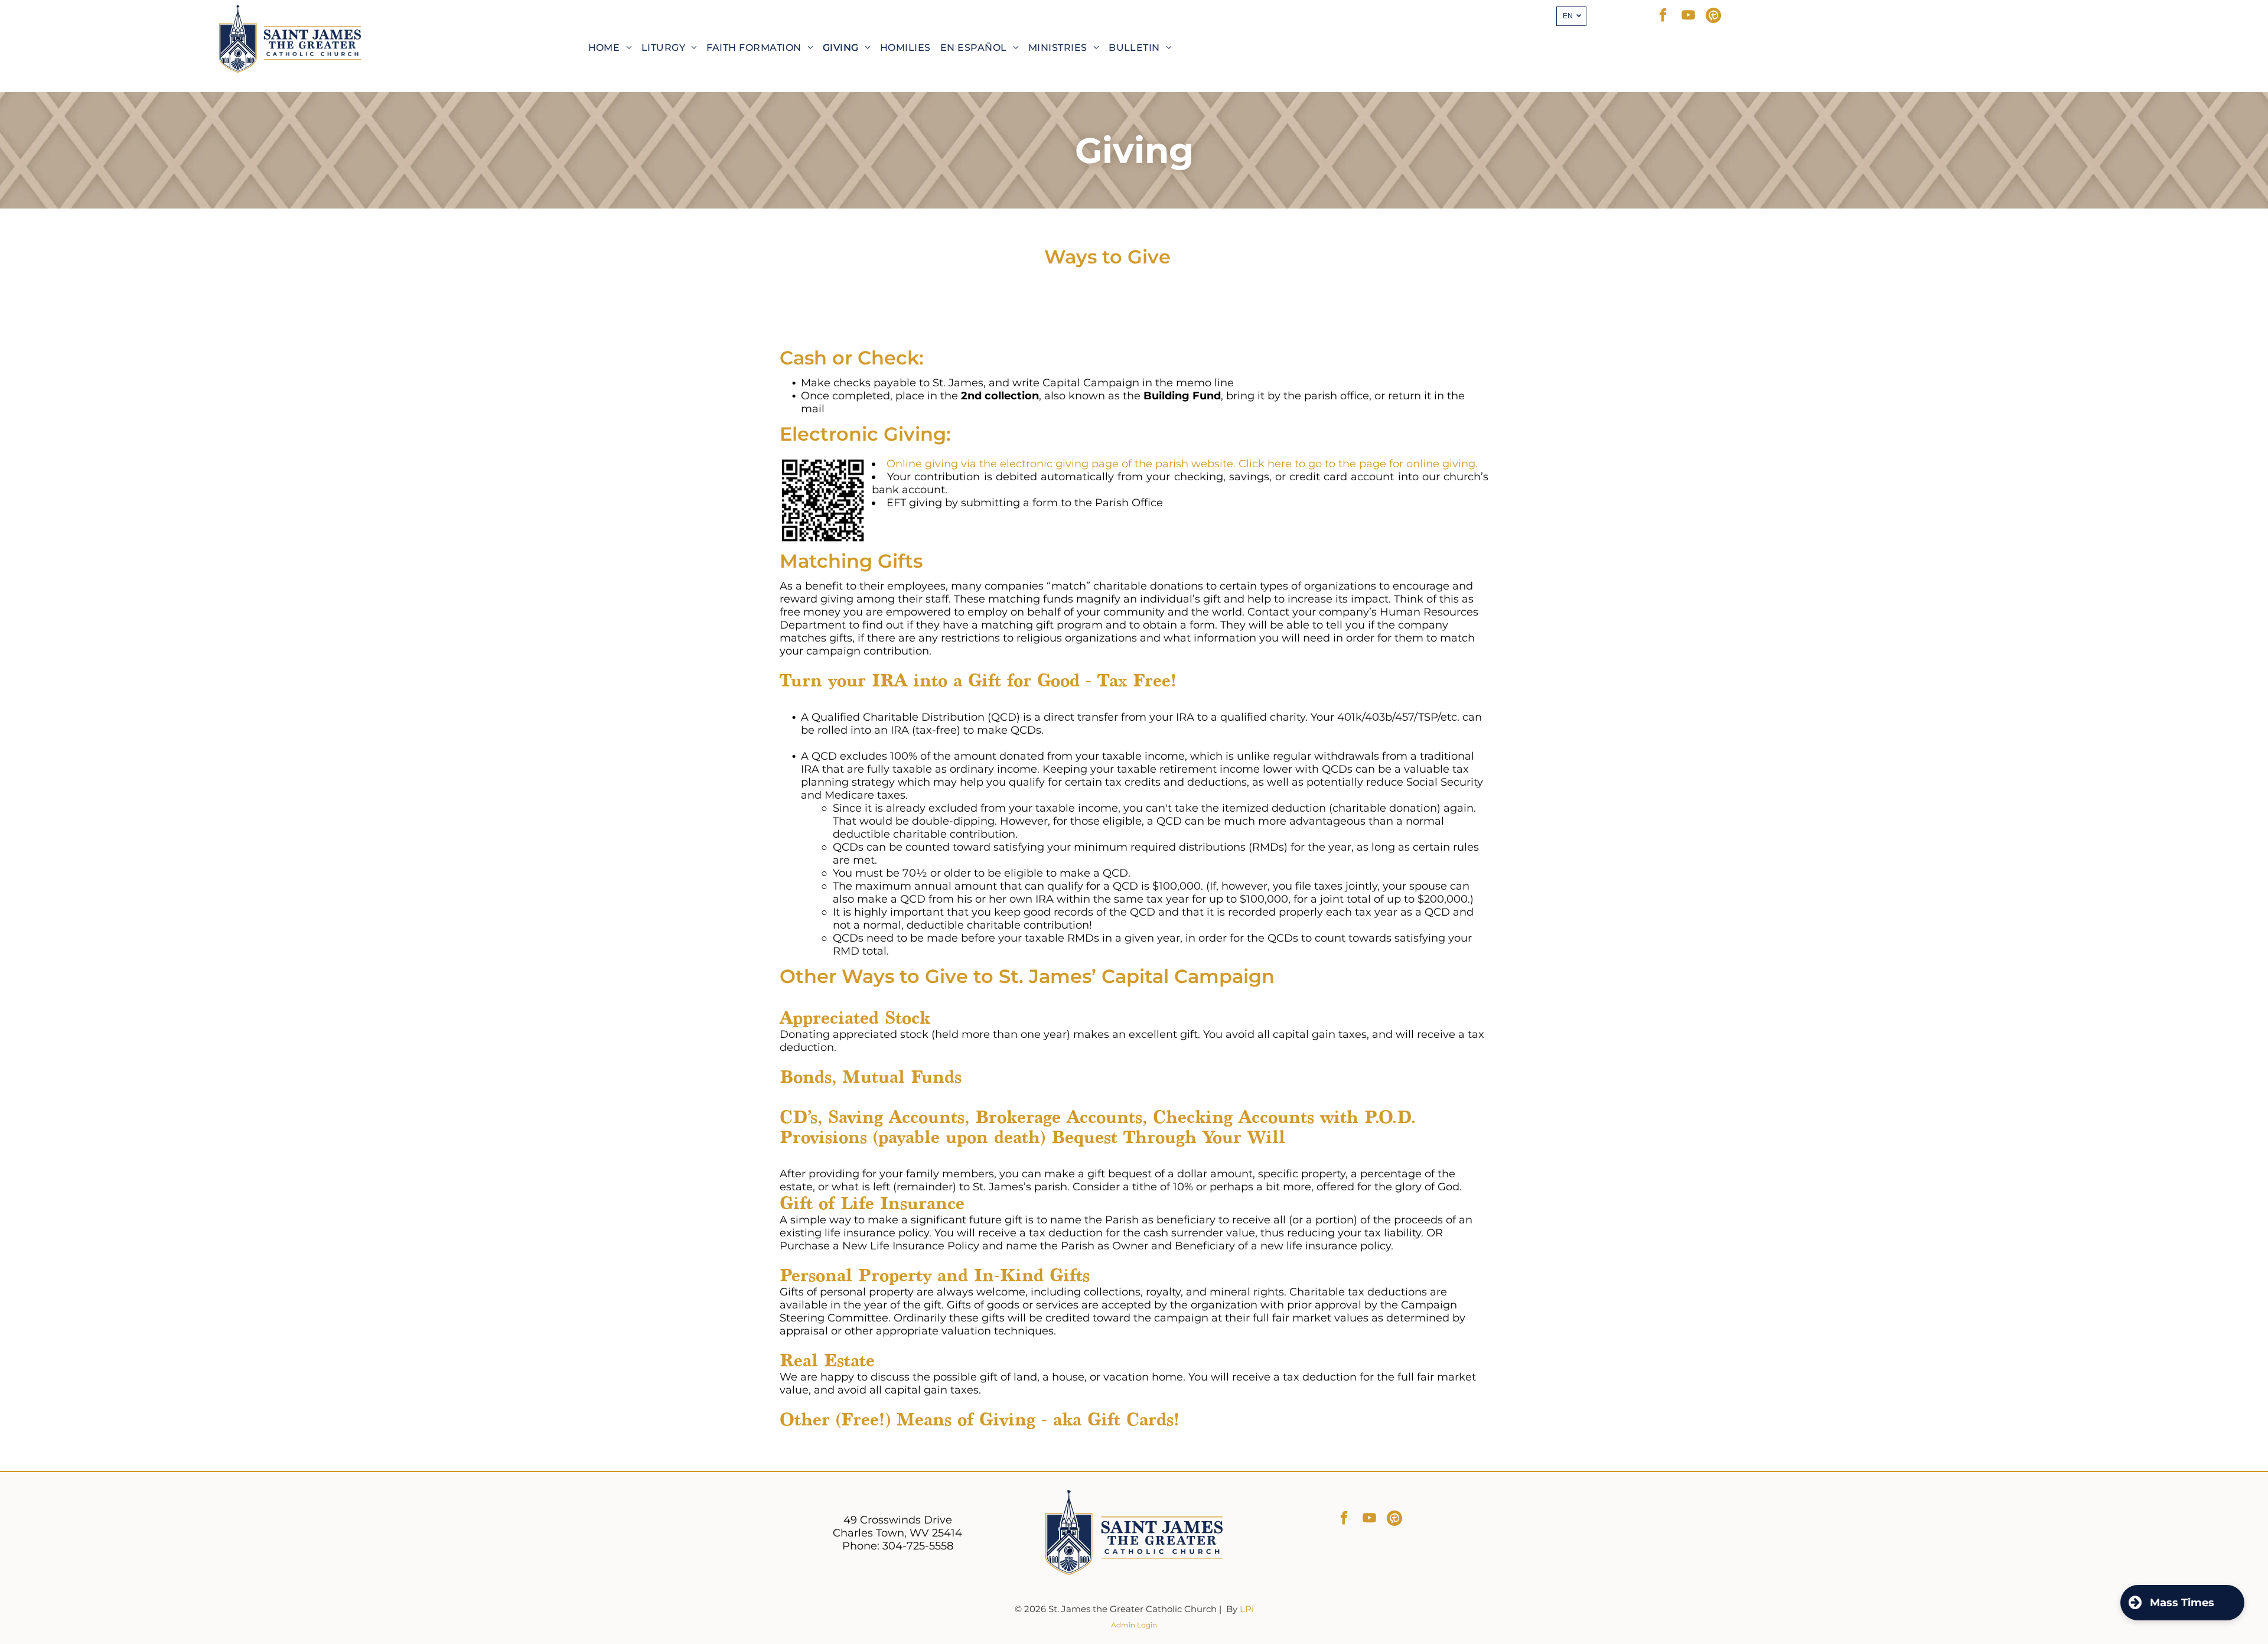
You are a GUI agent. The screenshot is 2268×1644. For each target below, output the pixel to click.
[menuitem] (610, 48)
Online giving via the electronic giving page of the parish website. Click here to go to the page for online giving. (1182, 464)
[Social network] (1714, 17)
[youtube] (1688, 17)
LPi (1247, 1609)
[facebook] (1663, 17)
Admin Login (1134, 1625)
